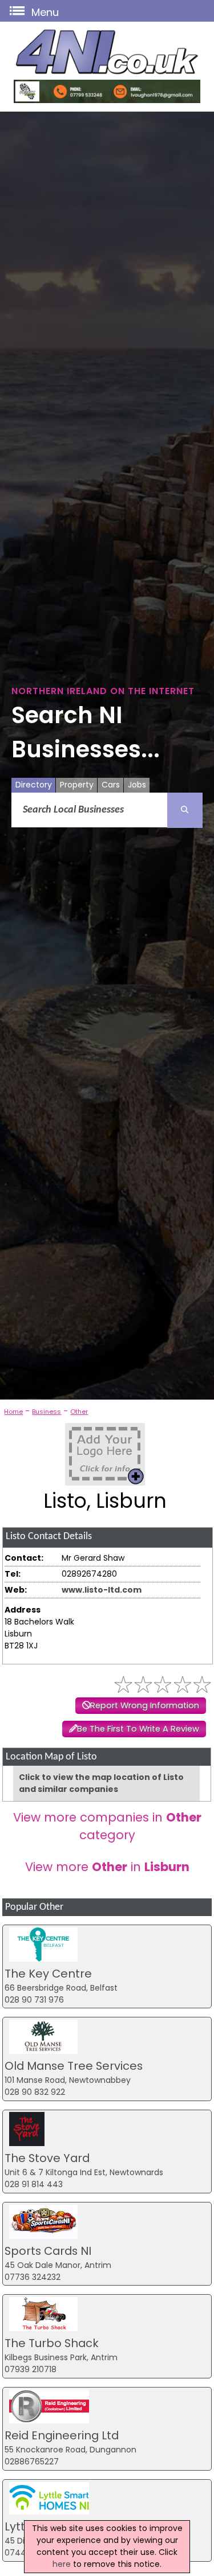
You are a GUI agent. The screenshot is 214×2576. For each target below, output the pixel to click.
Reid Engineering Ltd (62, 2435)
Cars (111, 785)
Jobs (137, 785)
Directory (34, 785)
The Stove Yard (47, 2158)
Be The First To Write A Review (138, 1729)
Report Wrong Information (145, 1705)
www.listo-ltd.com (102, 1590)
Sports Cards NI (48, 2251)
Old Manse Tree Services (74, 2066)
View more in (107, 1867)
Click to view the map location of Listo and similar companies (101, 1783)
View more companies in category (107, 1826)
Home (13, 1412)
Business (47, 1412)
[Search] (185, 810)
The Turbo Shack (52, 2343)
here (62, 2564)
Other (79, 1412)
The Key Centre (48, 1974)
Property (77, 785)
